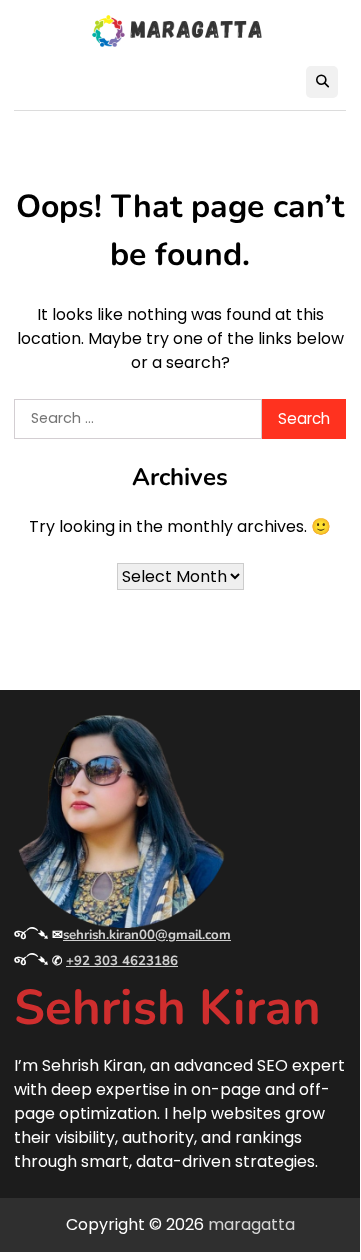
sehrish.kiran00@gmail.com (147, 935)
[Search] (322, 82)
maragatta (251, 1224)
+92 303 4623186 (122, 961)
